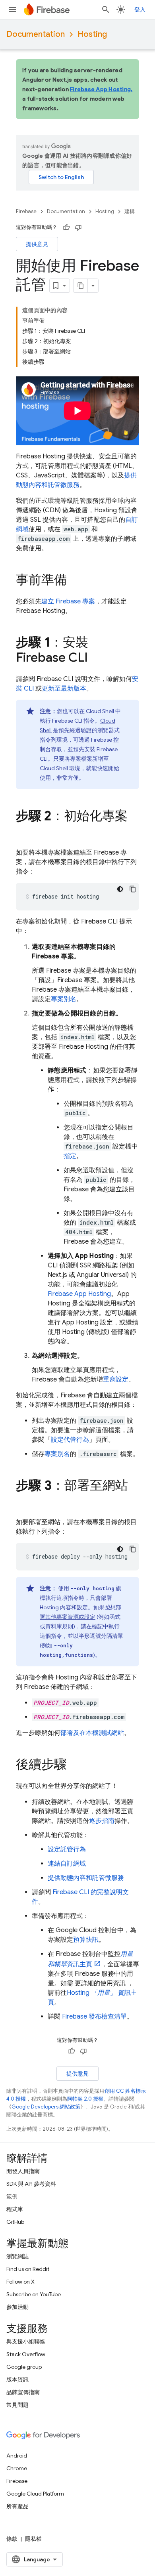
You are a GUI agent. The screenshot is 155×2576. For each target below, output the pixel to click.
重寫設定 (116, 1380)
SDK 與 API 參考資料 (31, 2184)
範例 (12, 2196)
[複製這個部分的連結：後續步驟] (75, 1765)
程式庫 (15, 2209)
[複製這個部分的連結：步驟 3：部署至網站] (24, 1502)
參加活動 (17, 2307)
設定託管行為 (67, 1849)
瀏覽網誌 (17, 2256)
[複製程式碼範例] (133, 889)
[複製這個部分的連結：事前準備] (75, 581)
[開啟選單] (13, 10)
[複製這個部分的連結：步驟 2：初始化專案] (24, 832)
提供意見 (37, 244)
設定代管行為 (70, 1440)
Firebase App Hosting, (101, 89)
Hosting (92, 34)
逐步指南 (102, 1821)
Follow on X (20, 2282)
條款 (12, 2539)
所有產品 (17, 2506)
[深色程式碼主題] (120, 889)
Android (17, 2456)
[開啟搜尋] (106, 10)
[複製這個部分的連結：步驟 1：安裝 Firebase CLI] (96, 658)
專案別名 (64, 999)
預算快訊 (86, 1940)
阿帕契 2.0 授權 (85, 2099)
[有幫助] (66, 227)
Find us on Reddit (28, 2269)
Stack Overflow (26, 2354)
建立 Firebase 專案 (68, 601)
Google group (24, 2367)
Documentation (36, 34)
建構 (130, 211)
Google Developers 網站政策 (46, 2107)
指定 (70, 1156)
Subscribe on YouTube (34, 2294)
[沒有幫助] (78, 227)
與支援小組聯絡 (26, 2341)
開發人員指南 (23, 2171)
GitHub (15, 2222)
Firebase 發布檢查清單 (94, 2017)
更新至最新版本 (64, 689)
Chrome (17, 2468)
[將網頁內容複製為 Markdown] (81, 286)
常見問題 (17, 2405)
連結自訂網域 (67, 1864)
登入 (140, 10)
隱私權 (33, 2539)
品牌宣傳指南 (23, 2392)
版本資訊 (17, 2379)
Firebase (26, 211)
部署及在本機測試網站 (92, 1733)
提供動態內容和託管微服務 (86, 1878)
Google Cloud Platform (35, 2494)
